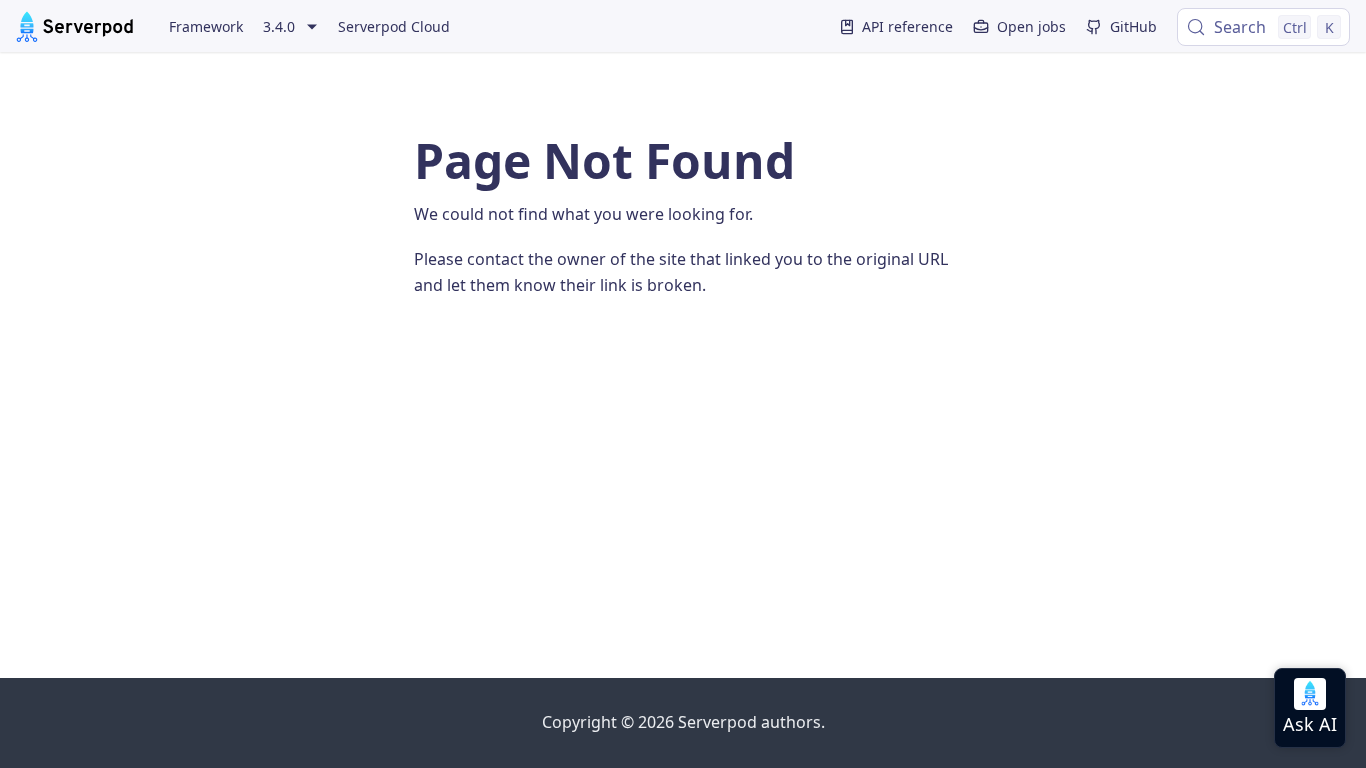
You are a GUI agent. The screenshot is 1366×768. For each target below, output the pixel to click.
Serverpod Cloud (394, 26)
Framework (206, 26)
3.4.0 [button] (279, 27)
